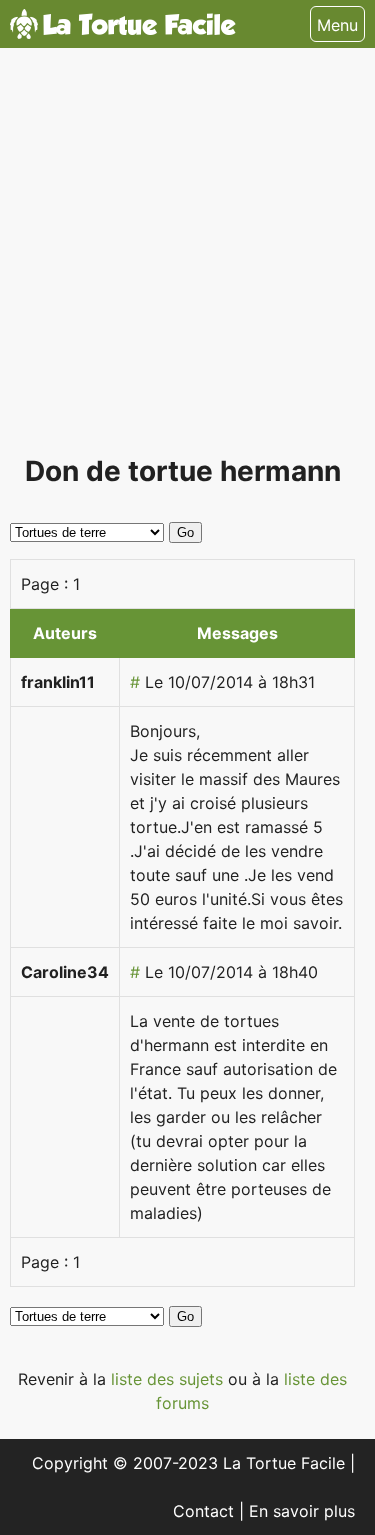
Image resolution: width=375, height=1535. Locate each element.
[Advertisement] (187, 259)
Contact (206, 1511)
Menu (337, 25)
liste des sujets (169, 1379)
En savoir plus (302, 1511)
